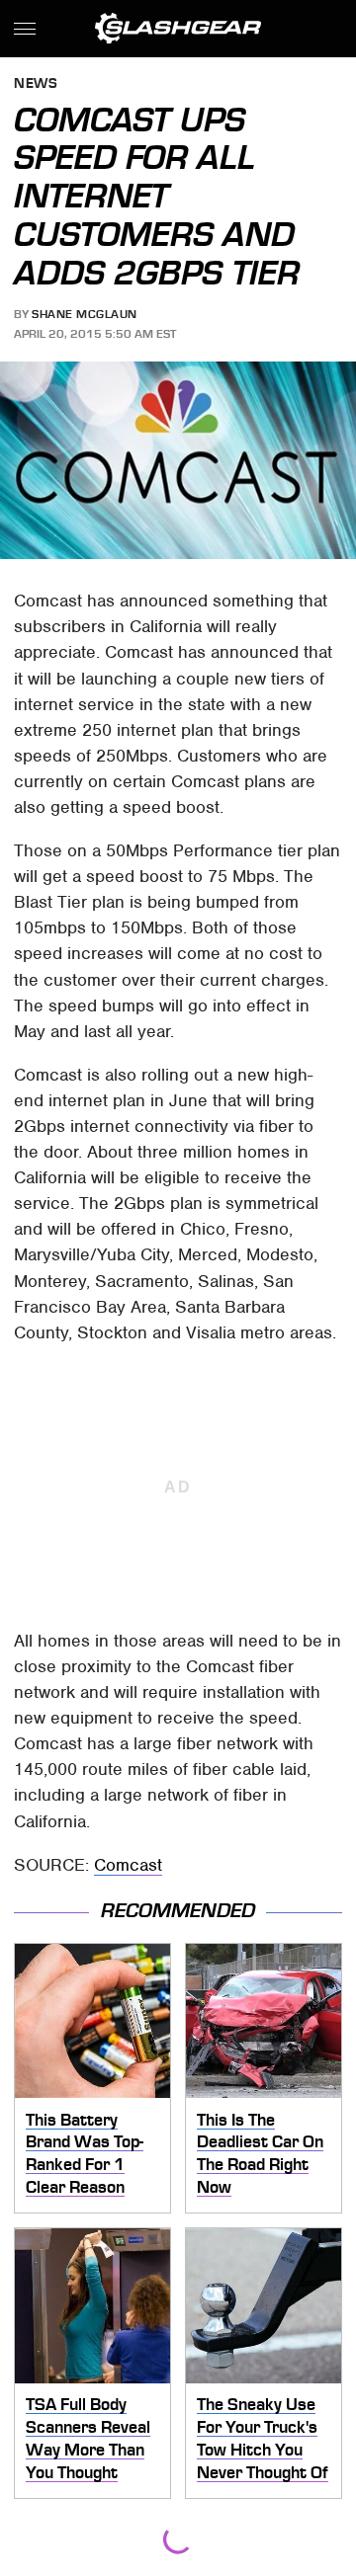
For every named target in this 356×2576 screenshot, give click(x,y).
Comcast (128, 1865)
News (36, 84)
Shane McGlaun (85, 314)
